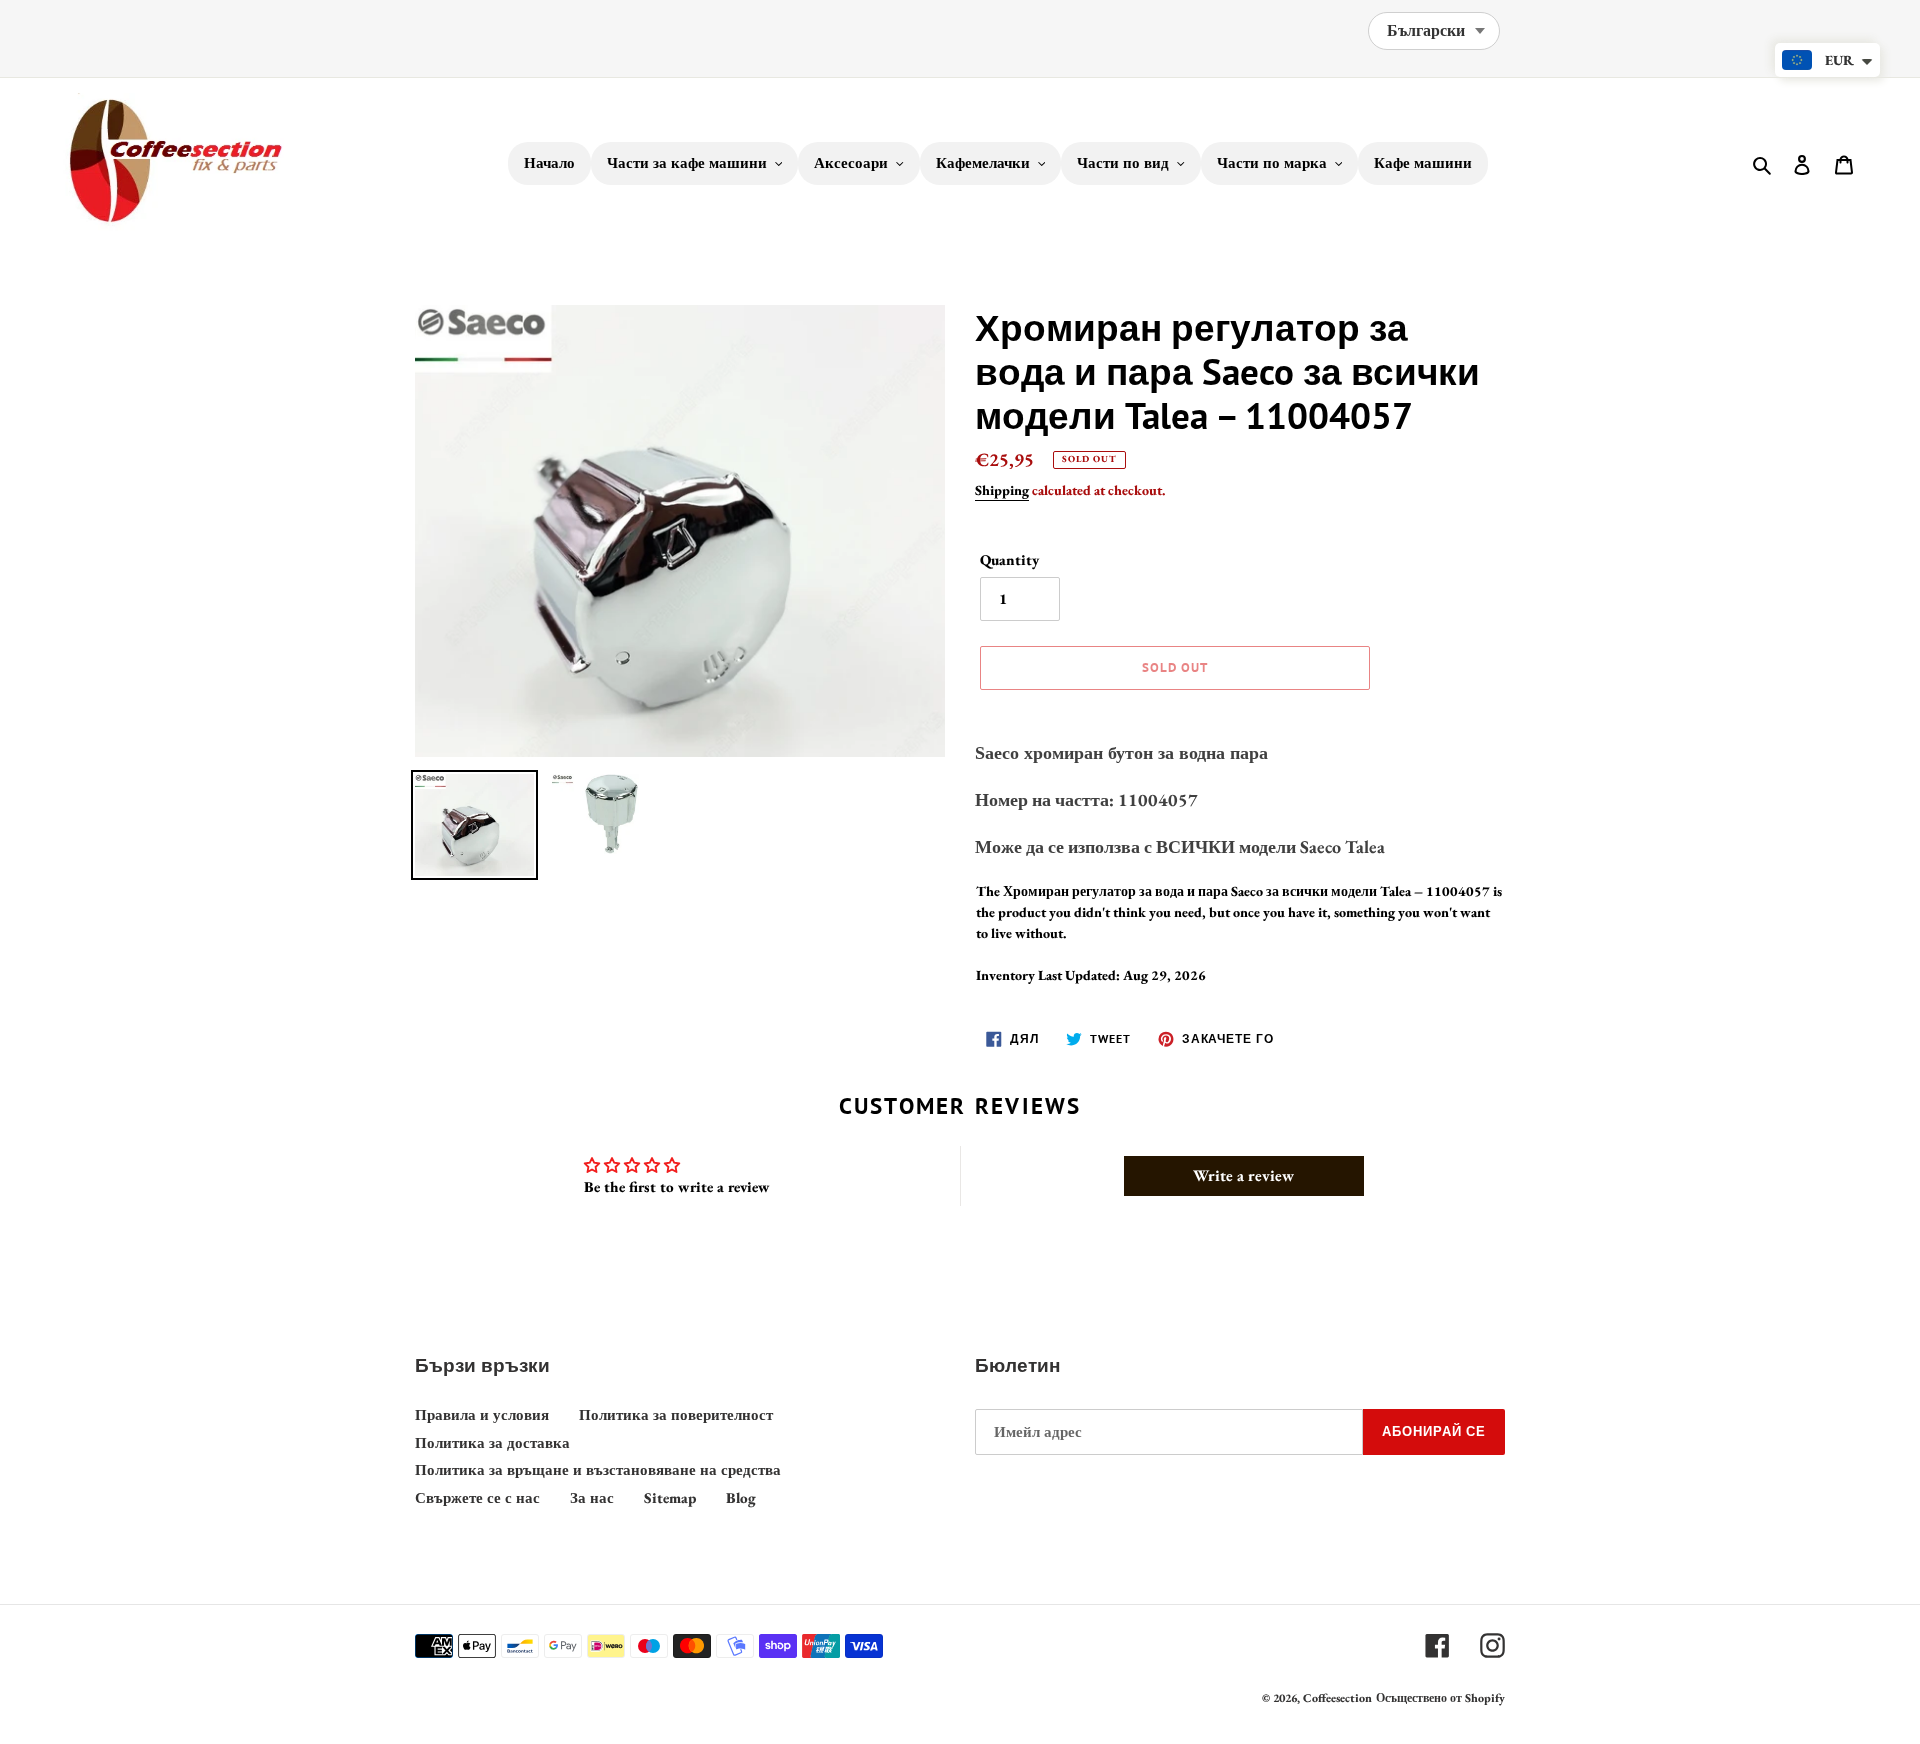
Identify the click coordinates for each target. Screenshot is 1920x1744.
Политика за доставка (492, 1442)
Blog (741, 1497)
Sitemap (670, 1497)
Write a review (1243, 1175)
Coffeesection (1337, 1698)
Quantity (1009, 559)
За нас (592, 1497)
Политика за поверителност (676, 1414)
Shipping (1002, 490)
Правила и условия (482, 1414)
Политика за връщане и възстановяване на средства (598, 1469)
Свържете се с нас (477, 1497)
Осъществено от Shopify (1440, 1698)
